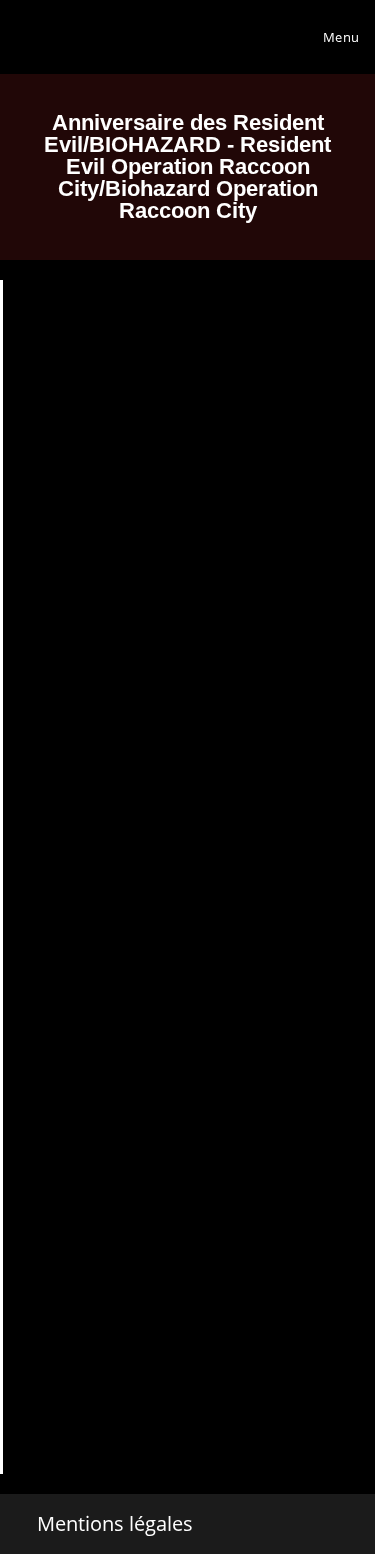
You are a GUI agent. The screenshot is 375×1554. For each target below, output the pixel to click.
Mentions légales (115, 1524)
